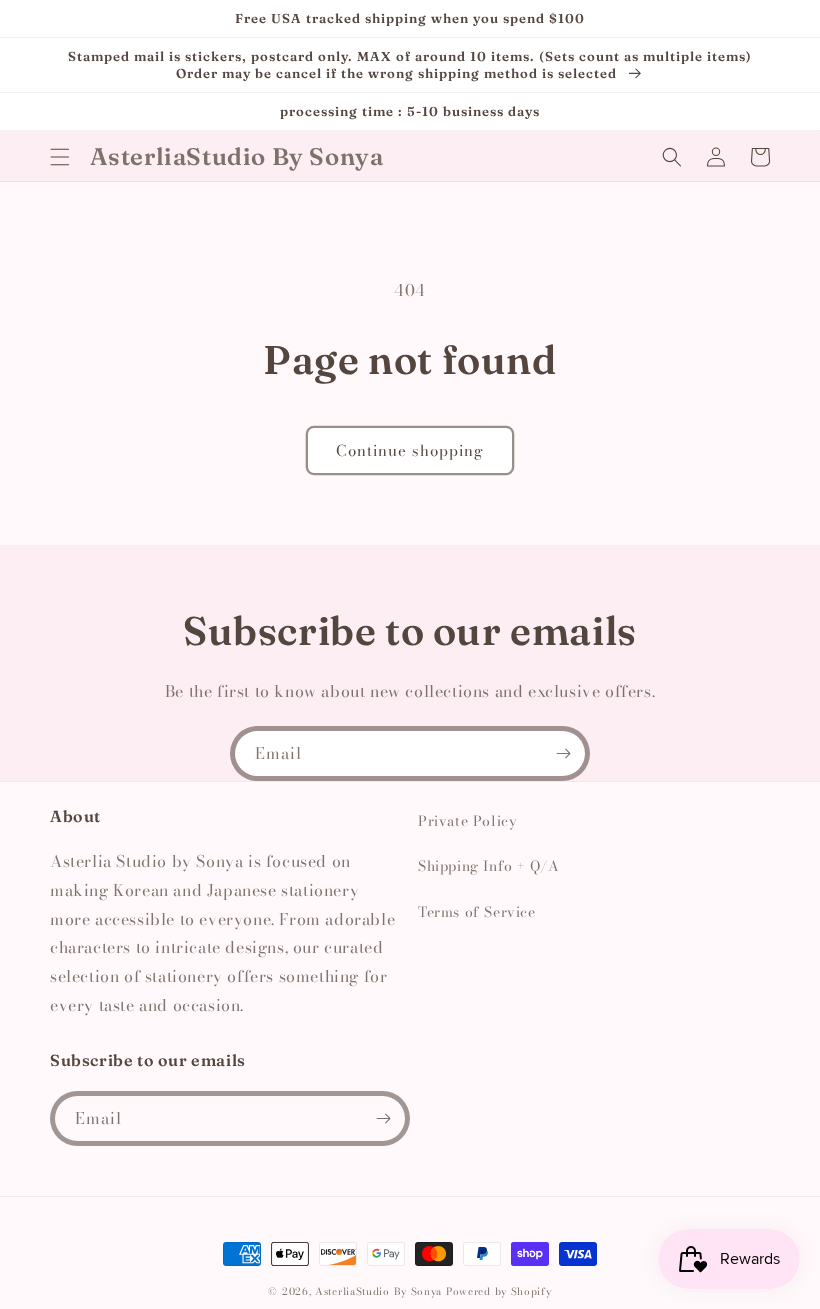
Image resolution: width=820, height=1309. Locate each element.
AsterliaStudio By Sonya (378, 1291)
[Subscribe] (563, 753)
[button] (60, 157)
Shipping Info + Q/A (488, 866)
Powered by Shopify (499, 1291)
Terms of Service (477, 912)
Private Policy (467, 821)
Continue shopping (410, 450)
